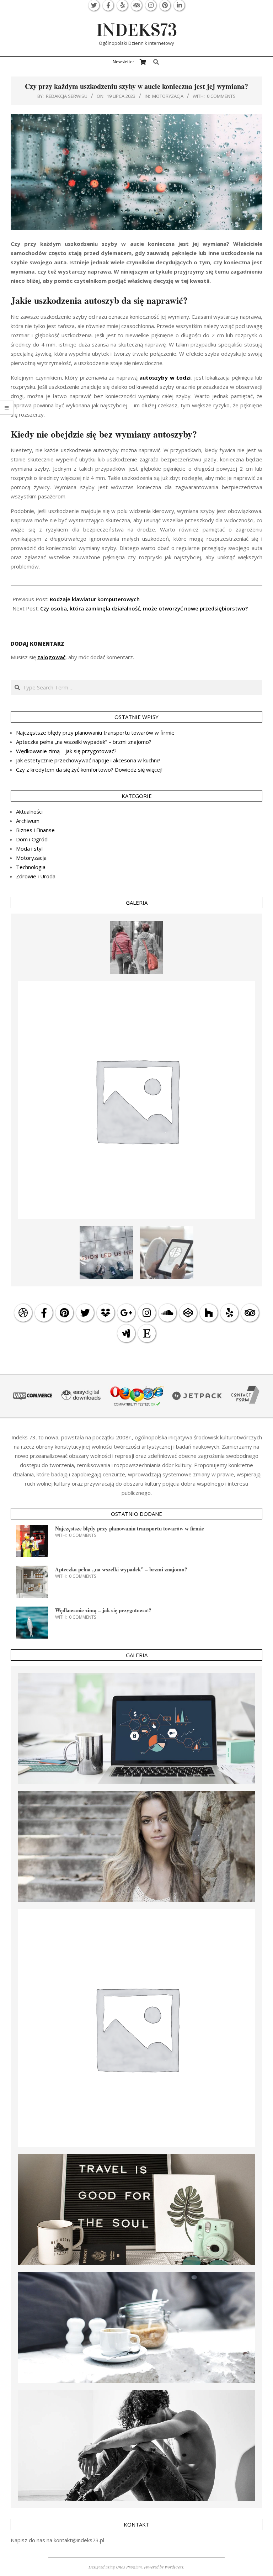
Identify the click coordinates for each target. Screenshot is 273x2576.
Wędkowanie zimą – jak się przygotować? (66, 751)
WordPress (174, 2567)
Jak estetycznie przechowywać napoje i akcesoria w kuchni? (88, 760)
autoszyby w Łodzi (165, 377)
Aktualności (29, 811)
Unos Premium (129, 2567)
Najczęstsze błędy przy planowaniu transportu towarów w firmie (95, 732)
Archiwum (28, 821)
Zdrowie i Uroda (36, 876)
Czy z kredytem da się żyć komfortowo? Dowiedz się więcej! (89, 769)
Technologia (31, 867)
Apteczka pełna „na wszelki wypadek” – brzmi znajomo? (84, 742)
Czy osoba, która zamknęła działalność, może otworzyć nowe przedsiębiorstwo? (144, 608)
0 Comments (221, 96)
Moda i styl (29, 848)
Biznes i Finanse (35, 830)
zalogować (51, 657)
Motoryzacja (168, 96)
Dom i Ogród (32, 839)
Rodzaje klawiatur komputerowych (95, 599)
